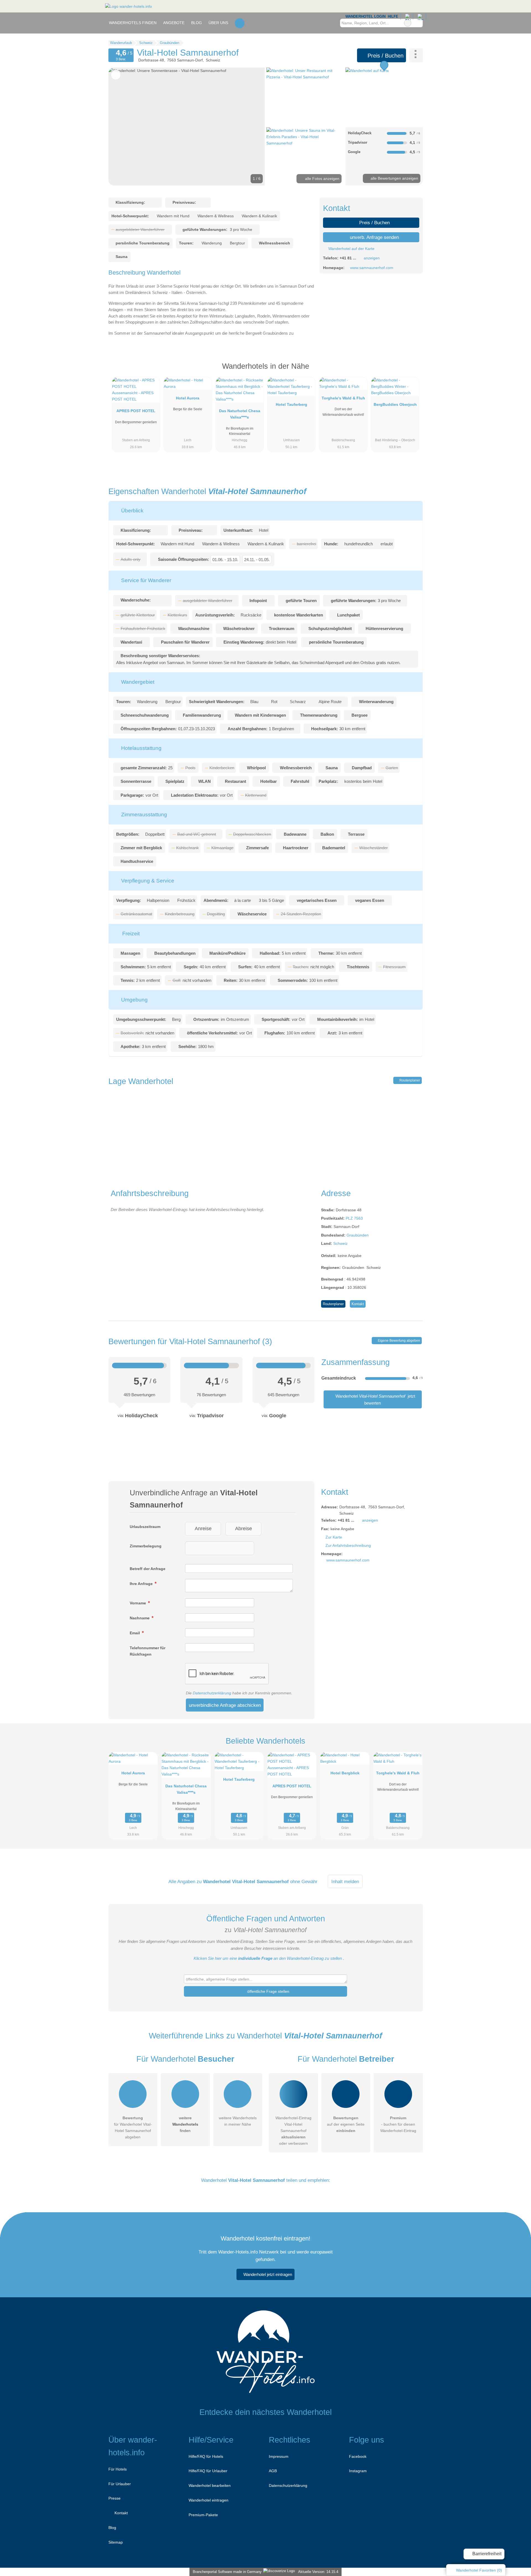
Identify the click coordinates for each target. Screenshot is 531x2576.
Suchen (418, 23)
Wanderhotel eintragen (209, 2500)
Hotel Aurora (188, 398)
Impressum (279, 2456)
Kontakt (358, 1304)
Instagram (358, 2471)
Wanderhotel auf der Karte (351, 249)
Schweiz (340, 1243)
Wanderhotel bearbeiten (210, 2485)
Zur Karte (334, 1537)
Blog (196, 23)
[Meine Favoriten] (240, 23)
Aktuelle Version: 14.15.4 (318, 2572)
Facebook (358, 2456)
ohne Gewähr (304, 1881)
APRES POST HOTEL (136, 411)
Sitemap (116, 2542)
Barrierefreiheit (486, 2554)
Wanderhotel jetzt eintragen (268, 2274)
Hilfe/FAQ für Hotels (206, 2456)
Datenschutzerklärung (212, 1693)
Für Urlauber (120, 2484)
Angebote (174, 23)
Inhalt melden (345, 1881)
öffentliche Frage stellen (268, 1991)
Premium (412, 371)
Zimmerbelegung (146, 1546)
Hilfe (393, 16)
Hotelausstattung (141, 748)
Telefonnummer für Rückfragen (148, 1651)
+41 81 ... (348, 258)
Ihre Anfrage (142, 1584)
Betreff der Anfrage (148, 1569)
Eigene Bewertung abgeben (399, 1341)
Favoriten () (479, 2570)
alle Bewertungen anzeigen (394, 178)
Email (135, 1633)
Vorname (138, 1603)
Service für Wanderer (145, 580)
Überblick (132, 511)
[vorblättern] (251, 127)
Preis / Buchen (385, 56)
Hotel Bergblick (345, 1773)
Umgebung (134, 1000)
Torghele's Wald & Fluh (343, 398)
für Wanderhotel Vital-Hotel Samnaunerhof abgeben (133, 2127)
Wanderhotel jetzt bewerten (375, 1399)
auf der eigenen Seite (346, 2124)
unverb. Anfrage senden (374, 237)
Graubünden (358, 1235)
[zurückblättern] (122, 127)
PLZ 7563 (354, 1218)
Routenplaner (409, 1080)
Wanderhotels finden (133, 23)
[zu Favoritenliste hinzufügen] (116, 75)
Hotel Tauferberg (291, 404)
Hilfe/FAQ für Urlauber (208, 2471)
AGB (273, 2471)
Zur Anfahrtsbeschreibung (348, 1545)
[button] (187, 127)
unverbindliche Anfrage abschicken (225, 1705)
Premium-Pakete (203, 2515)
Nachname (140, 1618)
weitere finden (185, 2124)
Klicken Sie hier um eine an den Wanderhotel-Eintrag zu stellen (268, 1958)
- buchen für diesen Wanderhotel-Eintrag (398, 2124)
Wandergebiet (137, 682)
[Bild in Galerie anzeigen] (305, 97)
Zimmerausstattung (143, 815)
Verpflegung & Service (147, 881)
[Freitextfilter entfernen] (408, 23)
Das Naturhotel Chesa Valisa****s (240, 414)
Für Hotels (118, 2469)
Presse (114, 2498)
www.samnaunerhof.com (372, 268)
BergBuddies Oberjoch (395, 404)
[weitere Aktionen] (416, 55)
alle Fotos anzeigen (322, 179)
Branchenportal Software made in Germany (226, 2572)
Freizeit (130, 934)
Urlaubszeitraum (145, 1527)
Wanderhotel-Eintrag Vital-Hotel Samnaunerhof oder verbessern (293, 2131)
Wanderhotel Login (365, 16)
